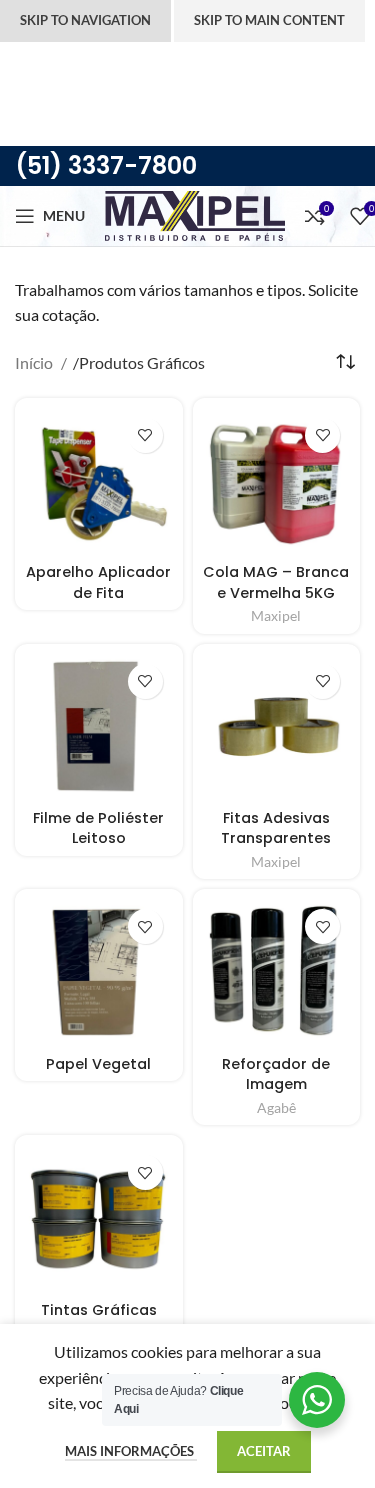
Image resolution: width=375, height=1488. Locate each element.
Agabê (276, 1108)
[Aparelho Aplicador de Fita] (99, 482)
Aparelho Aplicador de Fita (98, 582)
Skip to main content (269, 20)
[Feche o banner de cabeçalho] (25, 67)
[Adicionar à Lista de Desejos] (145, 435)
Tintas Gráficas (99, 1310)
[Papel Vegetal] (99, 973)
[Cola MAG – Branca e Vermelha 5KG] (277, 482)
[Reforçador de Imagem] (277, 973)
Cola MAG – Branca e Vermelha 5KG (276, 582)
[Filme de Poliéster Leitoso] (99, 728)
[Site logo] (195, 213)
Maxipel (276, 616)
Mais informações (131, 1451)
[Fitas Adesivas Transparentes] (277, 728)
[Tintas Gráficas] (99, 1219)
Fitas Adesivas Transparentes (276, 828)
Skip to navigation (85, 20)
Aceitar (264, 1451)
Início (35, 362)
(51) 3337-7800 (106, 165)
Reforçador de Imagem (276, 1074)
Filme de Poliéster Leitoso (98, 828)
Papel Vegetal (98, 1064)
